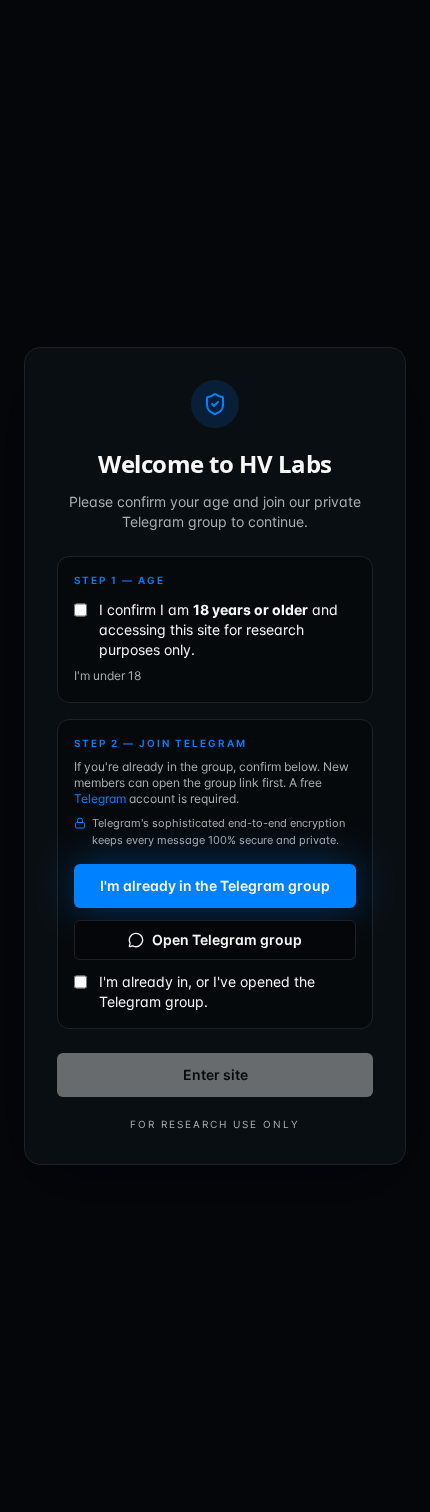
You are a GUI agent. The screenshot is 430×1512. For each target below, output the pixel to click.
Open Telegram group (227, 939)
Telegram (101, 798)
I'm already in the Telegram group (215, 885)
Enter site (215, 1074)
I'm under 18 (107, 675)
